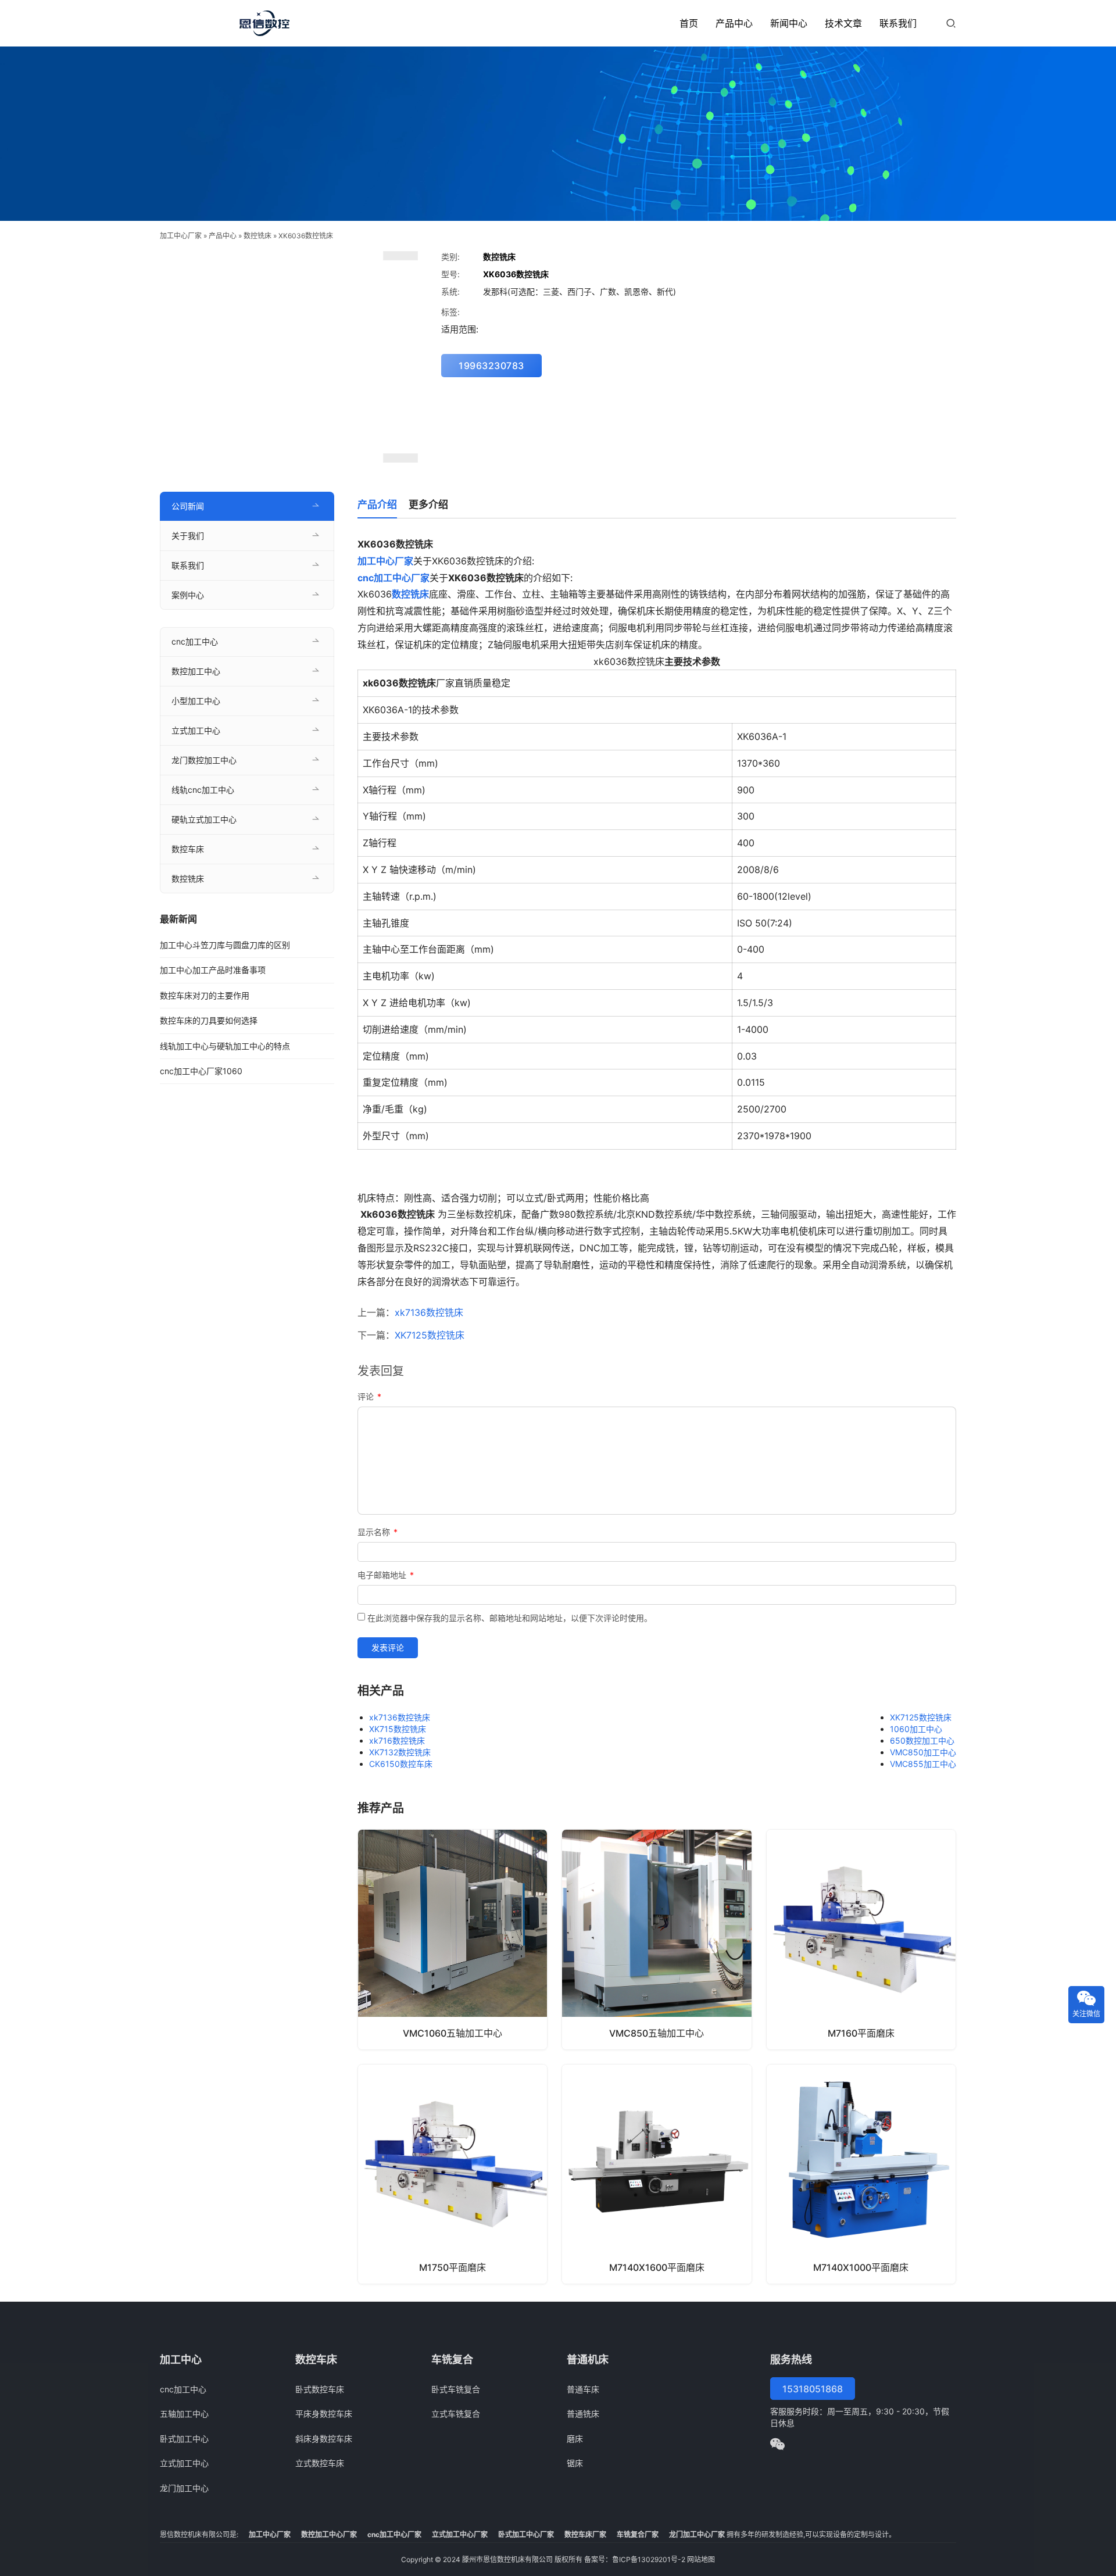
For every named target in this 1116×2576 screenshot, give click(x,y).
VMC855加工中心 (923, 1764)
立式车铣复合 (456, 2414)
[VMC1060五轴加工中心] (453, 1939)
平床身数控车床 (324, 2414)
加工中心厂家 (181, 236)
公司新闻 (188, 506)
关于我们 (188, 536)
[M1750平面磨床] (453, 2174)
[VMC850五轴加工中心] (657, 1939)
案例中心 (188, 595)
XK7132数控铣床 (400, 1752)
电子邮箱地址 (386, 1575)
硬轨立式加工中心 (204, 819)
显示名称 (378, 1532)
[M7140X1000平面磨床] (861, 2174)
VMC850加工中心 (923, 1752)
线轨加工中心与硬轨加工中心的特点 (225, 1046)
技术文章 (843, 23)
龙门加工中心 (184, 2488)
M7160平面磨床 (861, 2033)
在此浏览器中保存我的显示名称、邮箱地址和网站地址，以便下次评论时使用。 (510, 1618)
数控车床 (188, 849)
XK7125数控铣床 (430, 1335)
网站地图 (701, 2559)
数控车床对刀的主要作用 (205, 995)
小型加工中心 (196, 701)
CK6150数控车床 (401, 1764)
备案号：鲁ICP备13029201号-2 (635, 2559)
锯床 (575, 2463)
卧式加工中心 (184, 2439)
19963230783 (491, 366)
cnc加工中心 (195, 641)
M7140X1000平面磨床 (861, 2267)
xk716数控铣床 (397, 1740)
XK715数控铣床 (398, 1729)
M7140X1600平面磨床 (657, 2267)
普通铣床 (583, 2414)
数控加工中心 (196, 671)
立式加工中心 (196, 730)
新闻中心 (789, 23)
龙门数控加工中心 (204, 760)
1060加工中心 (916, 1729)
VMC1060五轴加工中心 (453, 2033)
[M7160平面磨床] (861, 1939)
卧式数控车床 (320, 2389)
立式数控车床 (320, 2463)
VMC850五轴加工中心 (657, 2033)
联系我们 (898, 23)
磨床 (575, 2439)
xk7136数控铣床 (429, 1312)
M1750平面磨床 (453, 2267)
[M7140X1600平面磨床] (657, 2174)
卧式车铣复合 (456, 2389)
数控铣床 (257, 236)
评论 (369, 1396)
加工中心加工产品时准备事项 (213, 970)
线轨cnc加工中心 (203, 790)
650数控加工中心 (922, 1740)
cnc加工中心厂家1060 (201, 1071)
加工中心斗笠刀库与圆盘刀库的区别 (225, 945)
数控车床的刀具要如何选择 (209, 1020)
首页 (689, 23)
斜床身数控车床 (324, 2439)
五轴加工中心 (184, 2414)
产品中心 (734, 23)
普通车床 (583, 2389)
